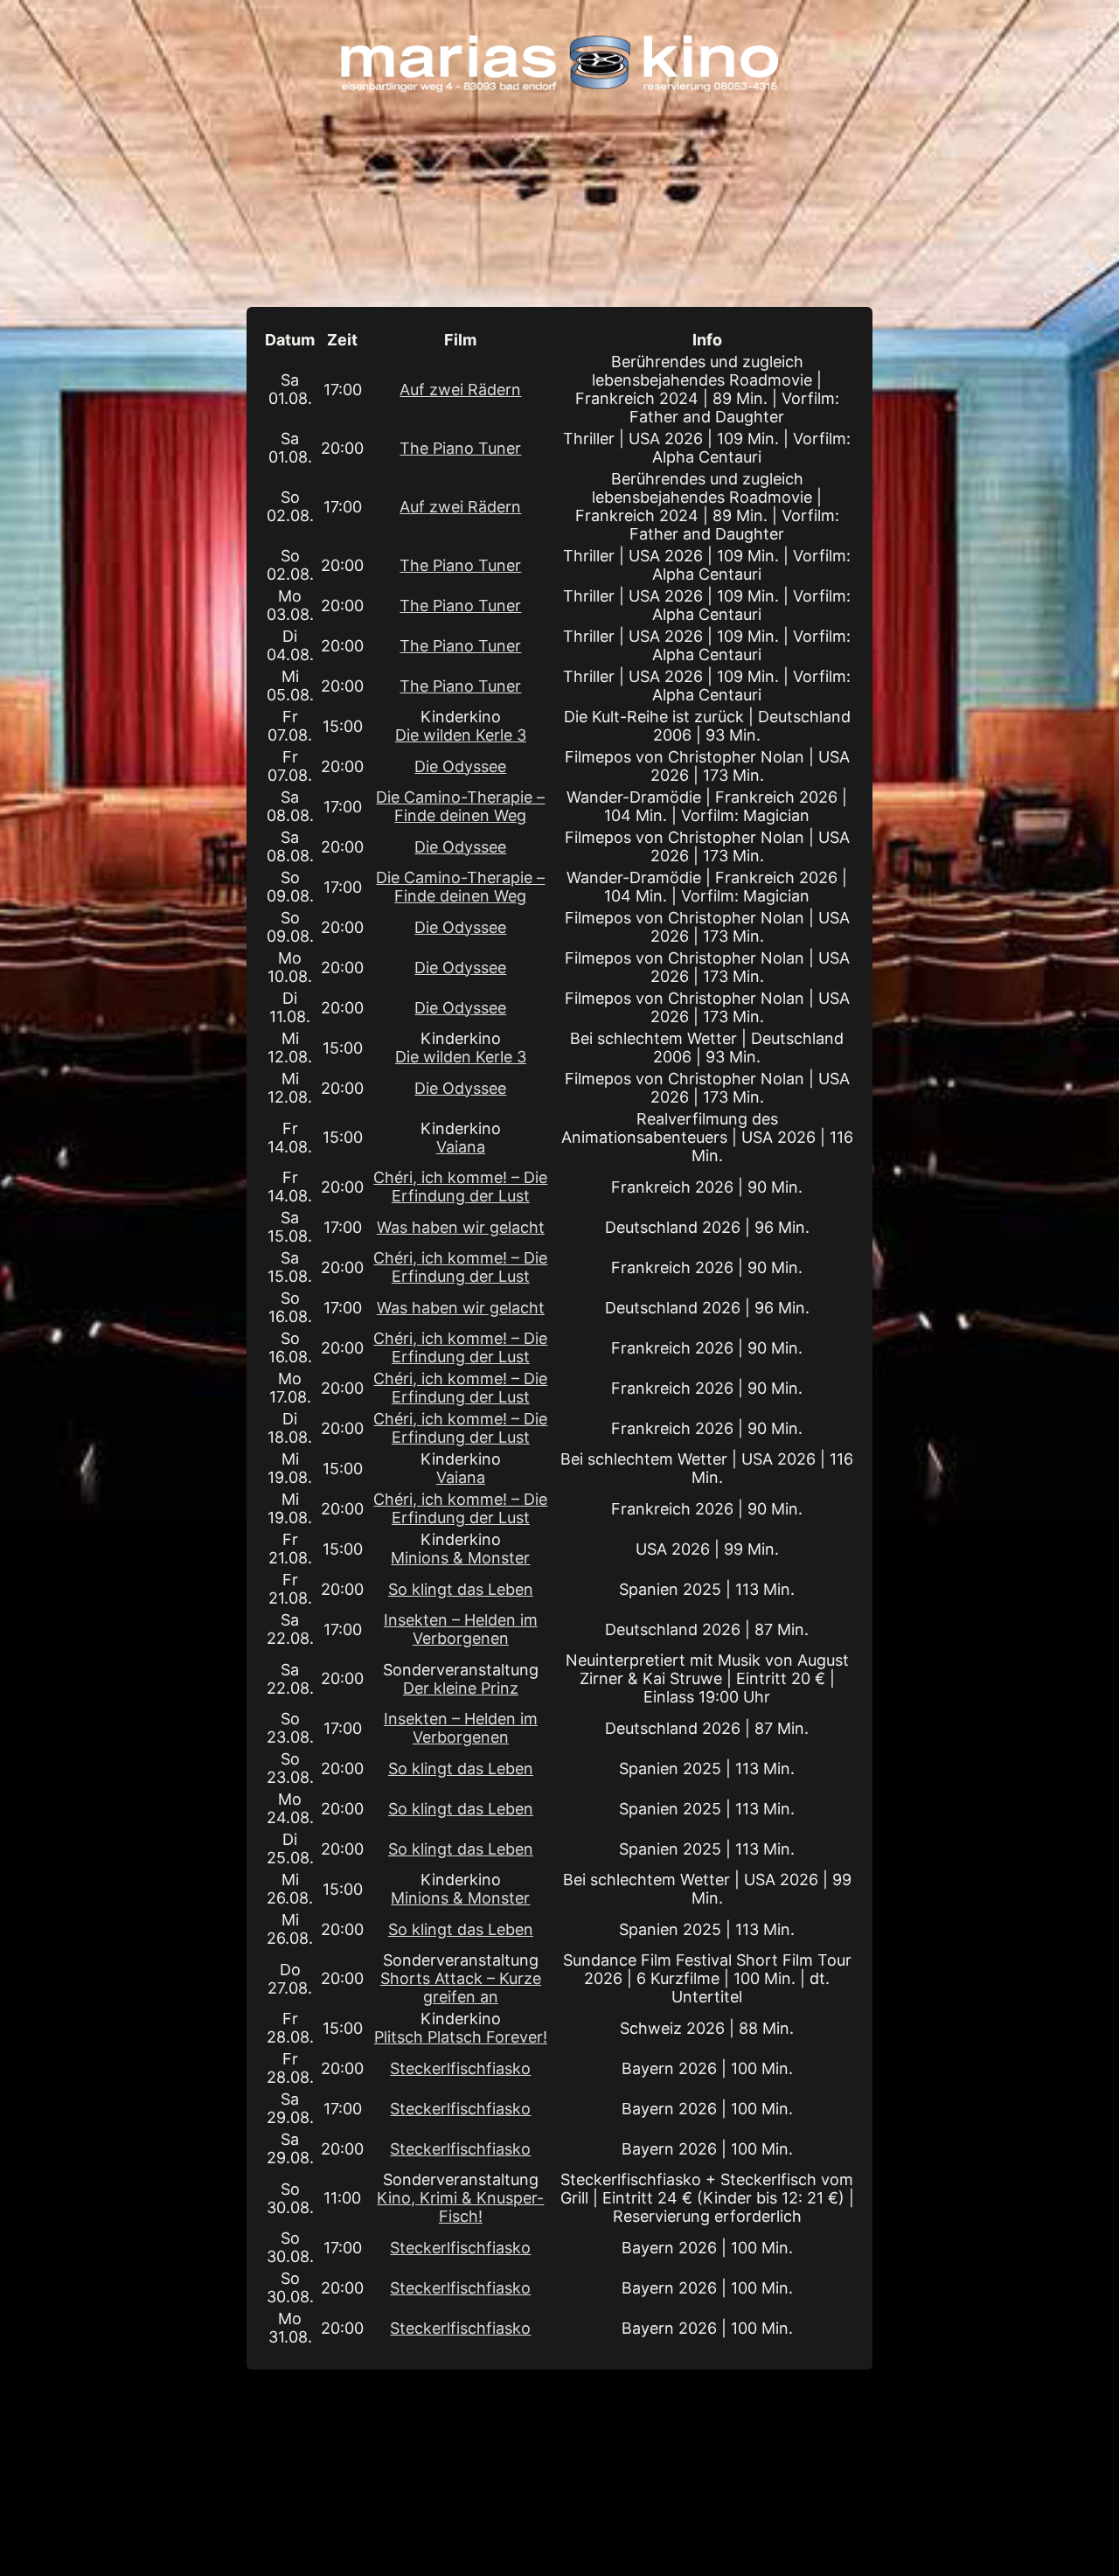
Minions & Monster (460, 1558)
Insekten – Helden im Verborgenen (461, 1629)
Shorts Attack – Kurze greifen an (461, 1988)
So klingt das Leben (461, 1589)
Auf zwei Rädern (460, 390)
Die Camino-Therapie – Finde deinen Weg (460, 806)
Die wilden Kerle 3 (461, 735)
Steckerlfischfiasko (460, 2068)
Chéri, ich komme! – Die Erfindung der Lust (460, 1187)
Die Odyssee (460, 766)
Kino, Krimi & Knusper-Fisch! (460, 2207)
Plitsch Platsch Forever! (461, 2037)
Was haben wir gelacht (461, 1227)
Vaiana (461, 1147)
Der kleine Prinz (461, 1688)
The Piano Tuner (460, 448)
